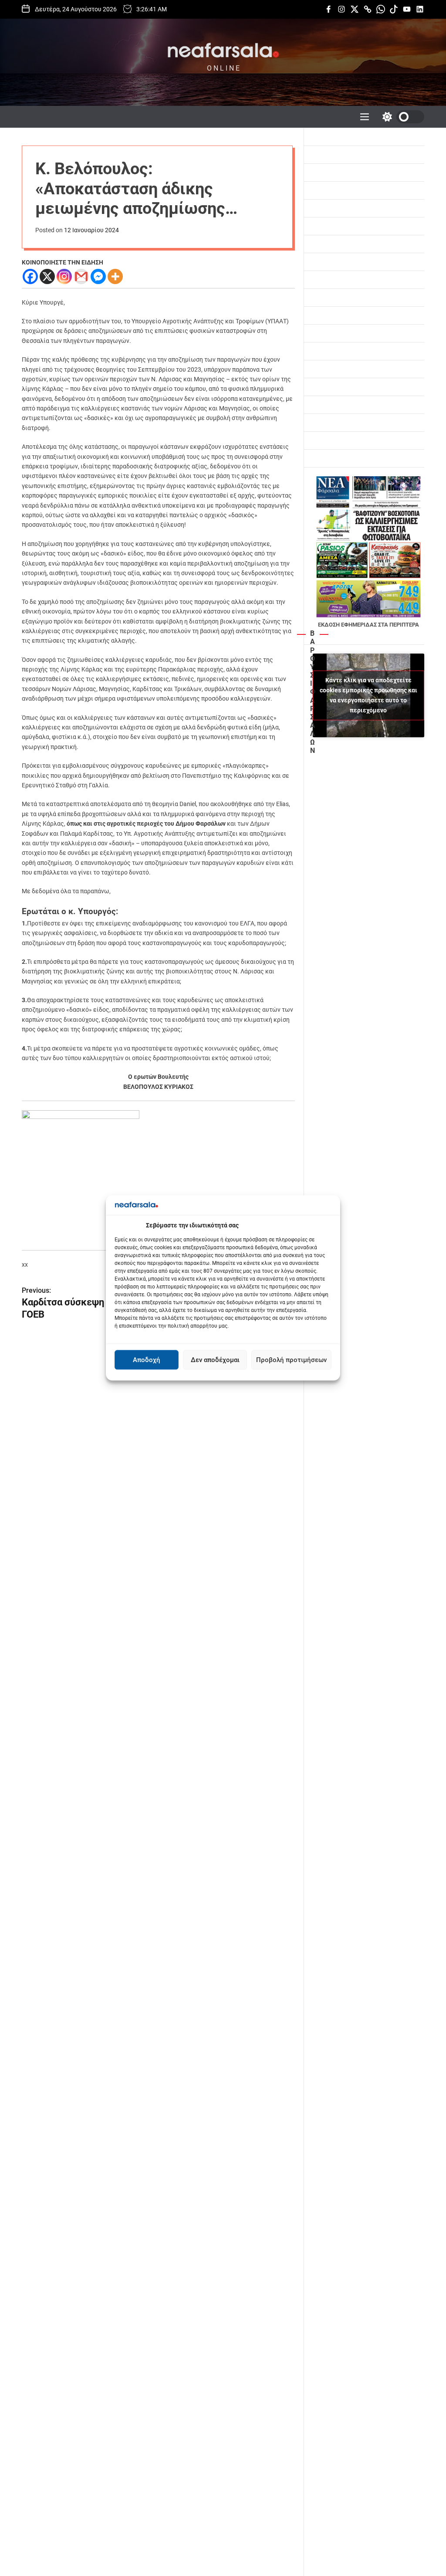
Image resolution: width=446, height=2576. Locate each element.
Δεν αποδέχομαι (215, 1360)
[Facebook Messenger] (98, 276)
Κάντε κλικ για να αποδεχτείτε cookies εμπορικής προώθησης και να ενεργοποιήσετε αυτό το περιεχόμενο (368, 695)
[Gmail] (81, 276)
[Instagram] (64, 276)
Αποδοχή (147, 1360)
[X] (47, 276)
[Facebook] (30, 276)
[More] (115, 276)
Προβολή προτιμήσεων (291, 1360)
